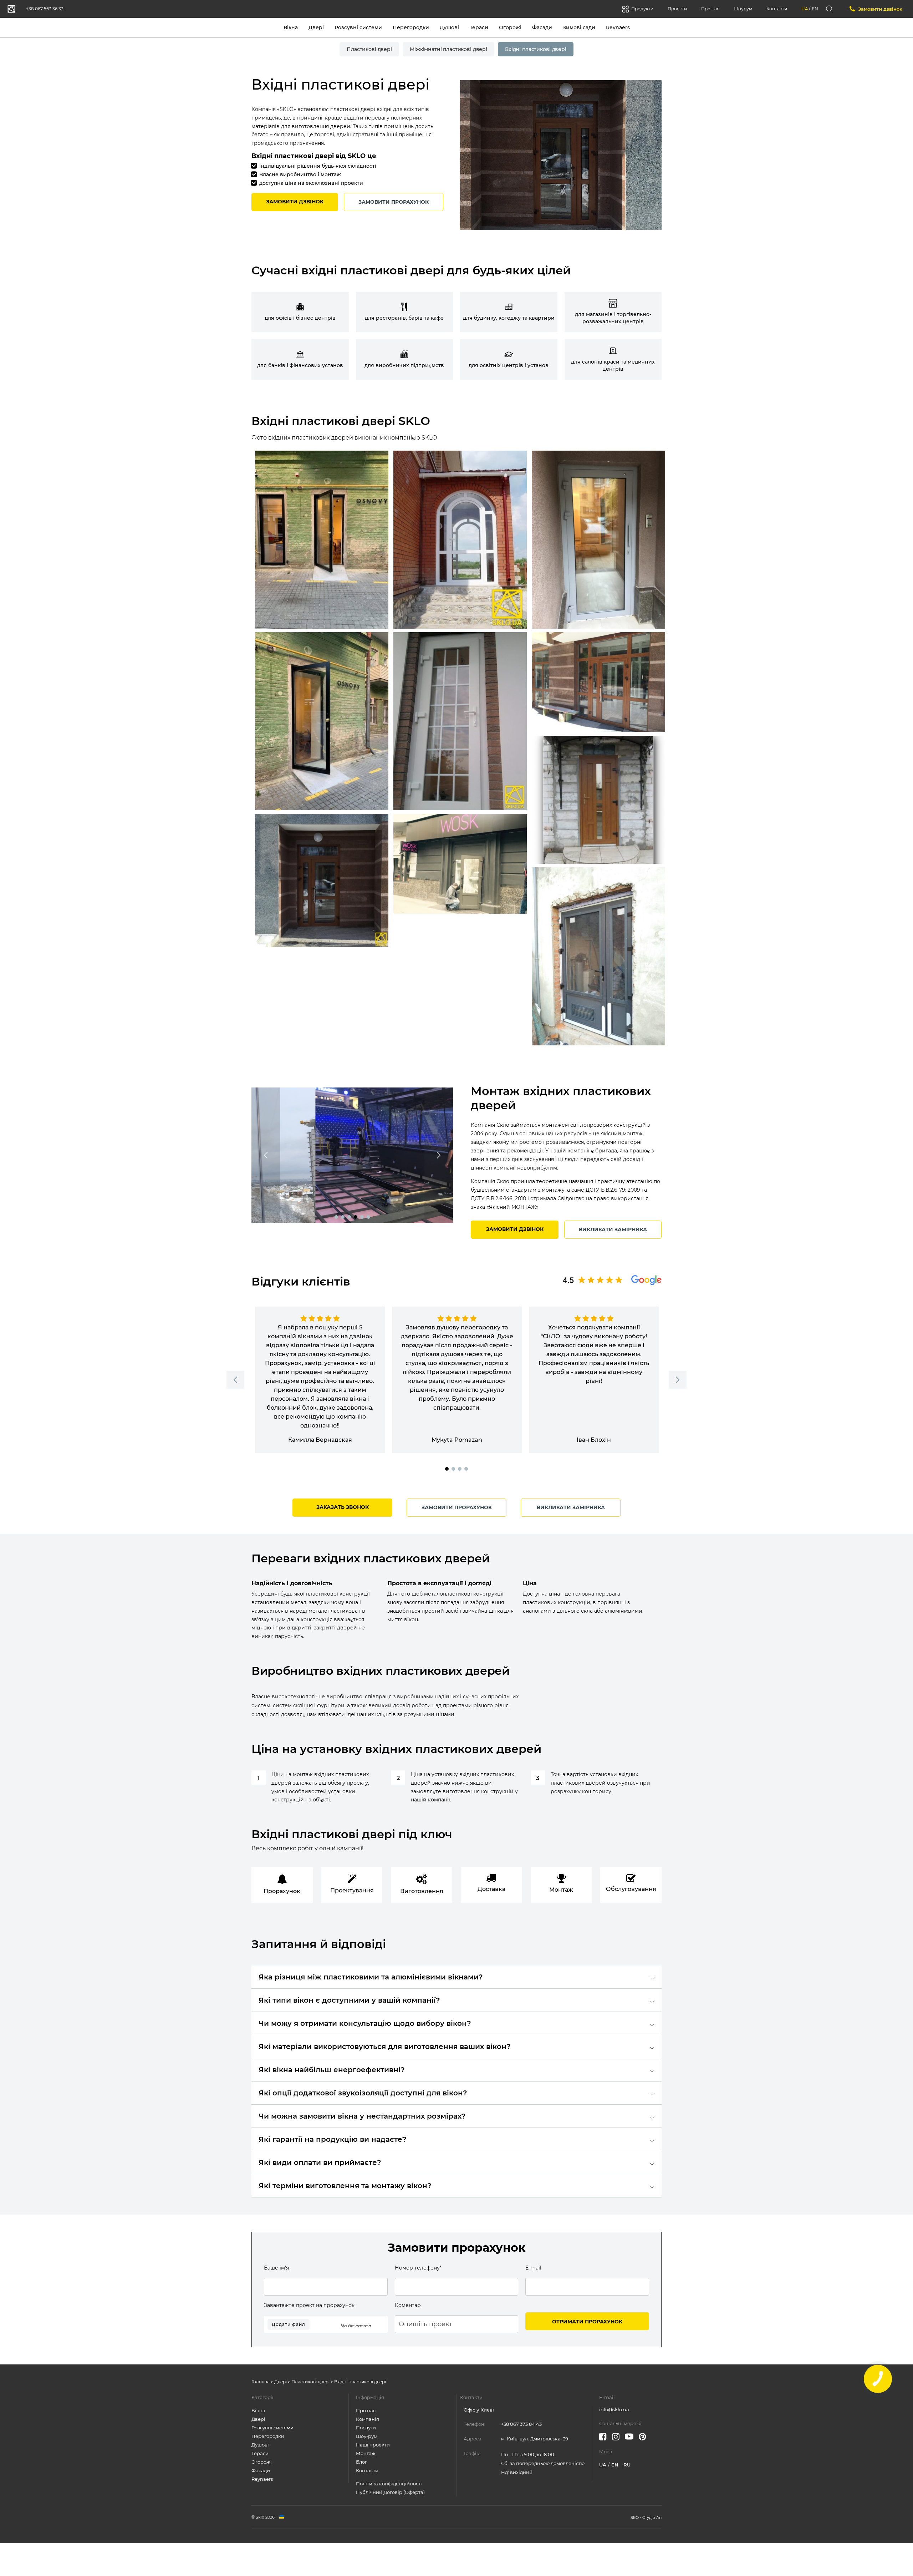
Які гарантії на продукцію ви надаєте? (333, 2139)
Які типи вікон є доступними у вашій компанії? (349, 2000)
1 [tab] (336, 1217)
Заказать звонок (343, 1507)
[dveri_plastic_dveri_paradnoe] (598, 540)
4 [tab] (356, 1217)
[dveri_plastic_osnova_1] (322, 540)
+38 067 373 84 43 (521, 2424)
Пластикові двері (369, 49)
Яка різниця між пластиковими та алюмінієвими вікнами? (371, 1977)
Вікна (291, 27)
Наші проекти (373, 2445)
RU (627, 2465)
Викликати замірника (613, 1229)
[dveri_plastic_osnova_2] (322, 721)
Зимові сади (579, 27)
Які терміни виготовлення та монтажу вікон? (345, 2186)
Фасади (542, 27)
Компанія (368, 2419)
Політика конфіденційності (389, 2484)
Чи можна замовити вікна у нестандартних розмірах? (362, 2116)
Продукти (642, 9)
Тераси (479, 27)
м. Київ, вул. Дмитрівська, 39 (535, 2439)
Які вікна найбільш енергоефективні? (332, 2070)
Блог (361, 2462)
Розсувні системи (358, 27)
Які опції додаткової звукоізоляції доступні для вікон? (363, 2093)
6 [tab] (368, 1217)
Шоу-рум (367, 2436)
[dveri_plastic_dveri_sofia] (598, 956)
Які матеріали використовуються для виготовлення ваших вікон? (385, 2047)
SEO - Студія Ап (646, 2517)
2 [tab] (343, 1217)
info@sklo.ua (614, 2409)
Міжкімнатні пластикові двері (448, 49)
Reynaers (618, 27)
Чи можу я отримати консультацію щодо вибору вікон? (365, 2023)
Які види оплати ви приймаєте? (320, 2162)
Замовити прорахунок (394, 202)
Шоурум (743, 9)
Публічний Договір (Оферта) (390, 2492)
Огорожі (510, 27)
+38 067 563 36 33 (45, 9)
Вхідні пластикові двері (536, 49)
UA (805, 9)
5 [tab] (362, 1217)
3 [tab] (349, 1217)
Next (439, 1155)
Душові (449, 27)
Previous (266, 1155)
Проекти (677, 9)
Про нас (710, 9)
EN (815, 9)
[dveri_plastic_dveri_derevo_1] (598, 800)
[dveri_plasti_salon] (460, 864)
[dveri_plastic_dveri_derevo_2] (598, 682)
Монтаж (366, 2453)
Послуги (366, 2428)
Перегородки (411, 27)
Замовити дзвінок (880, 9)
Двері (316, 27)
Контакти (777, 9)
